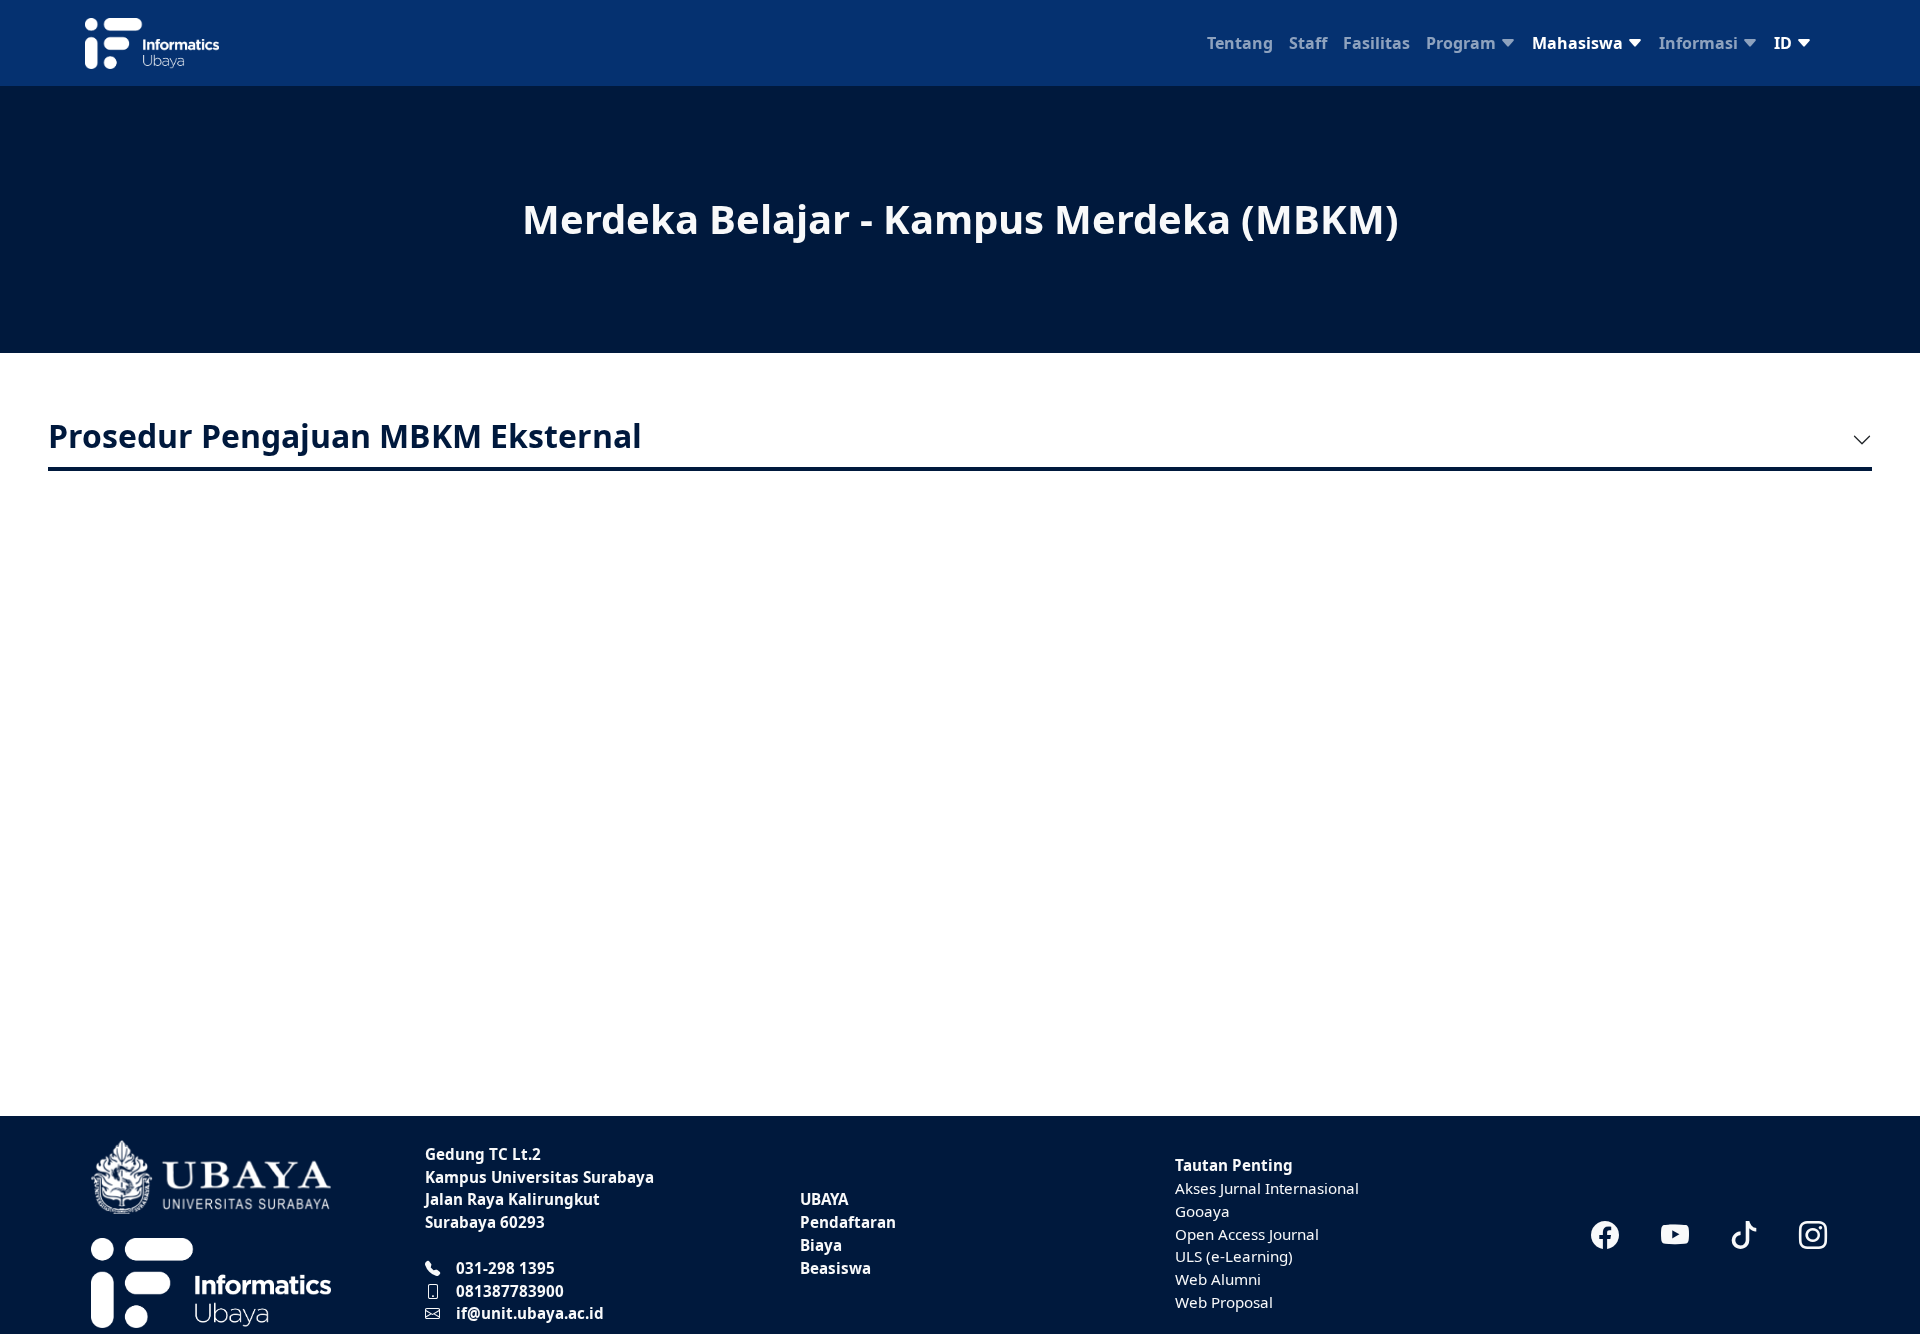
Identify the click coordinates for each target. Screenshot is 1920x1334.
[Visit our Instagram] (1813, 1234)
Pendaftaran (848, 1222)
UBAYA (824, 1199)
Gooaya (1202, 1211)
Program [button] (1463, 43)
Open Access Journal (1247, 1234)
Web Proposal (1224, 1302)
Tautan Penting (1234, 1165)
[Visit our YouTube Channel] (1674, 1234)
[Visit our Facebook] (1605, 1234)
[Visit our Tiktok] (1743, 1234)
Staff (1308, 43)
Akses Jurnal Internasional (1267, 1188)
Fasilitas (1376, 43)
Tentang (1240, 43)
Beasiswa (835, 1268)
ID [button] (1785, 43)
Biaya (821, 1245)
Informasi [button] (1700, 43)
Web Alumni (1218, 1279)
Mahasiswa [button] (1579, 43)
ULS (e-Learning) (1234, 1256)
